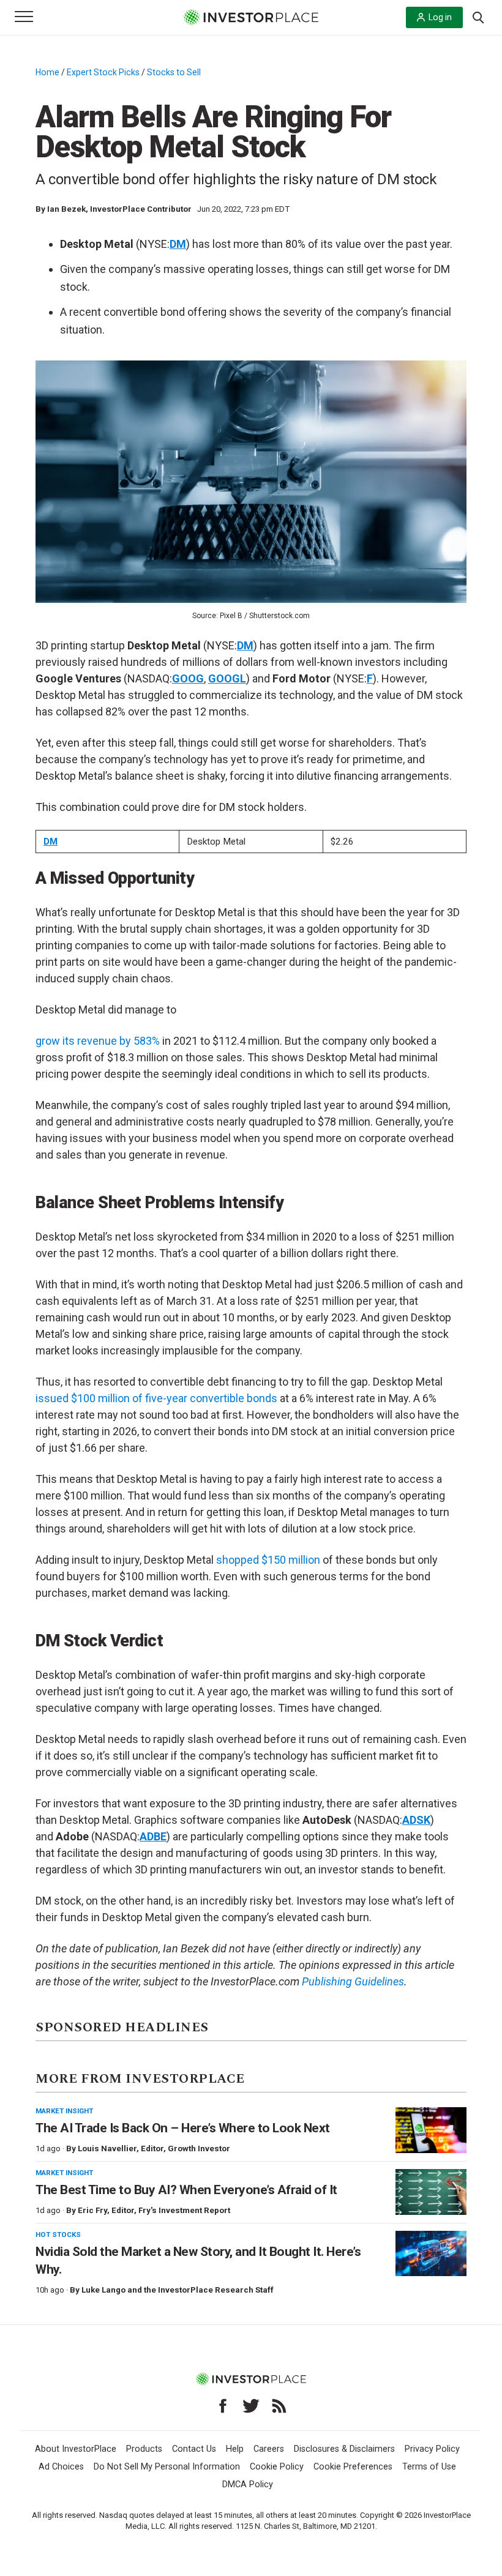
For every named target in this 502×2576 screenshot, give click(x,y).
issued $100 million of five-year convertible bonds (156, 1398)
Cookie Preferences (353, 2467)
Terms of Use (429, 2467)
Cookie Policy (277, 2467)
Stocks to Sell (174, 72)
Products (144, 2449)
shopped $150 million (268, 1560)
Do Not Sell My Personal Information (167, 2467)
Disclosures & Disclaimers (344, 2449)
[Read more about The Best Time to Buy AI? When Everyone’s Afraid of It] (431, 2192)
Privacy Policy (432, 2449)
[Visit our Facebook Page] (223, 2406)
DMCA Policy (248, 2485)
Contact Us (194, 2449)
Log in (440, 17)
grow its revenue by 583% (98, 1041)
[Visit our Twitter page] (251, 2406)
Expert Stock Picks (103, 72)
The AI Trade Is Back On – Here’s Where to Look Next (183, 2128)
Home (47, 72)
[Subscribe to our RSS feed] (279, 2406)
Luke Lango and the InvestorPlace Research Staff (178, 2290)
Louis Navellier (107, 2149)
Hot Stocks (58, 2234)
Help (235, 2449)
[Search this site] (478, 17)
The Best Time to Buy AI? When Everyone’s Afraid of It (186, 2190)
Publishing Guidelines (353, 1981)
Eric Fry (92, 2210)
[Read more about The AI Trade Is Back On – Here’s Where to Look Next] (431, 2130)
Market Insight (64, 2111)
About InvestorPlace (76, 2449)
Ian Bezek (66, 209)
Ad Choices (61, 2467)
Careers (269, 2449)
